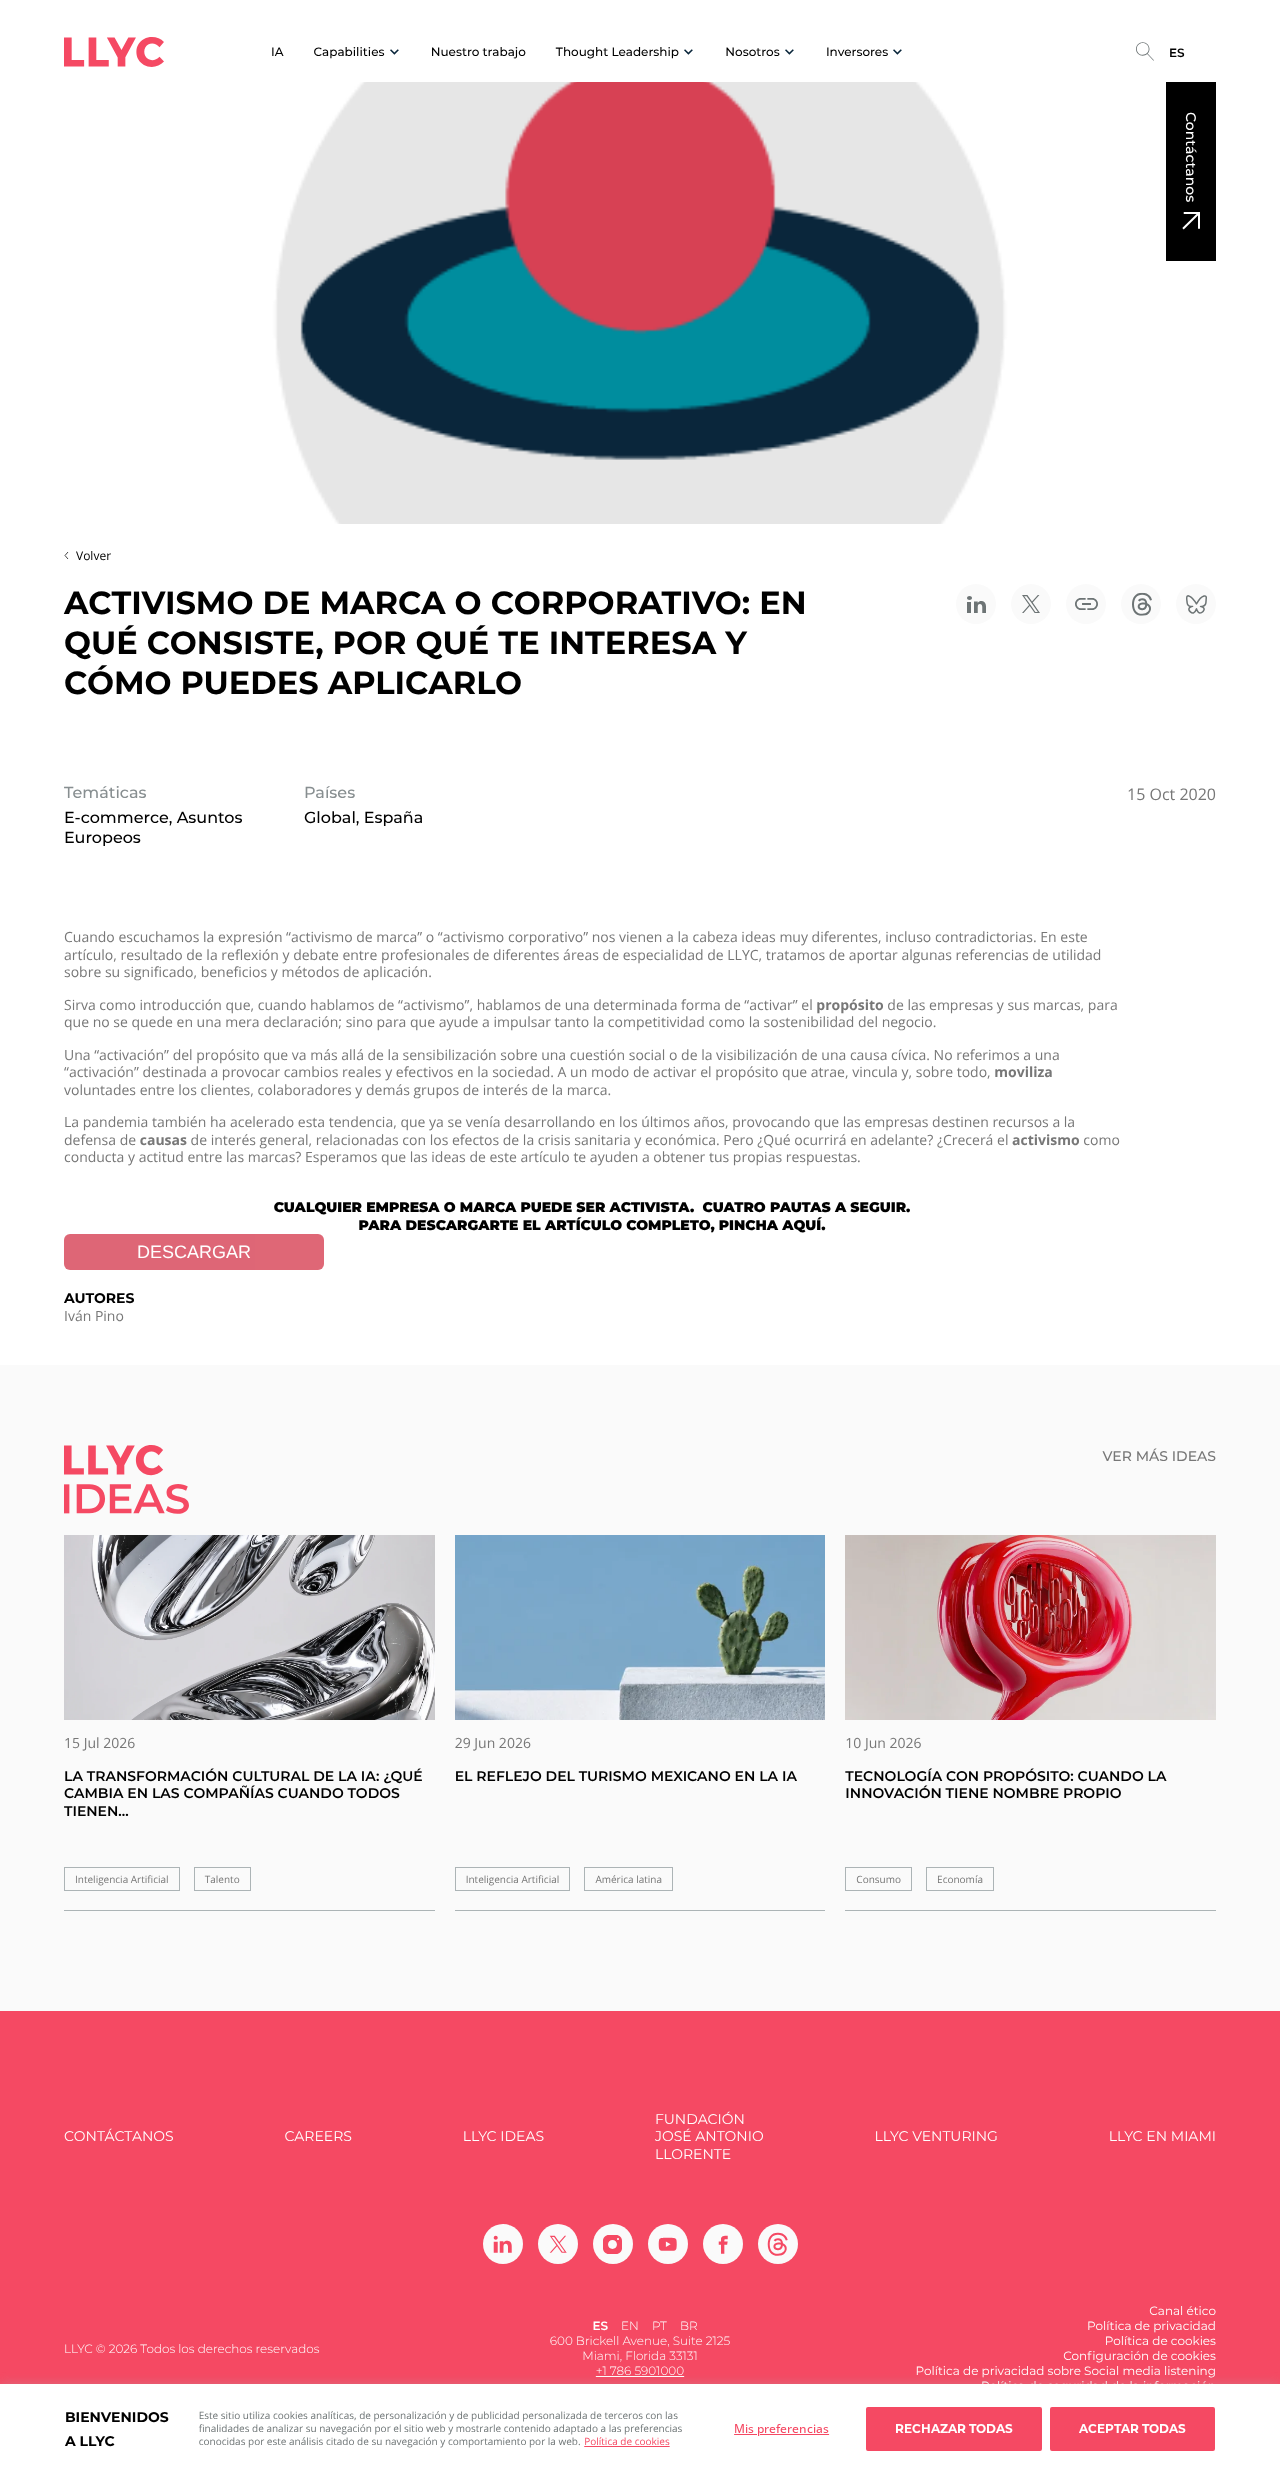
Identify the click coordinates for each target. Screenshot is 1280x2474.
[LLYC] (114, 52)
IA (277, 52)
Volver (93, 555)
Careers (317, 2136)
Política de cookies (626, 2441)
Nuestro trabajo (478, 52)
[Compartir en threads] (1141, 604)
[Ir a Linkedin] (503, 2244)
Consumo (878, 1879)
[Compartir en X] (1031, 604)
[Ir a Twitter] (558, 2244)
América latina (628, 1879)
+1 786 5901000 (640, 2371)
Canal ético (1182, 2311)
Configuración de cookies (1139, 2356)
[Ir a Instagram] (613, 2244)
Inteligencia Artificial (122, 1879)
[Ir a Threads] (778, 2244)
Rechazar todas (954, 2428)
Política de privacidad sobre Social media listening (1065, 2371)
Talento (222, 1879)
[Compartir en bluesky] (1196, 604)
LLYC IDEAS (503, 2136)
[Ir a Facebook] (723, 2244)
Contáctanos (1191, 157)
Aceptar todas (1132, 2428)
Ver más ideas (1159, 1456)
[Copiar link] (1086, 604)
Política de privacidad (1151, 2326)
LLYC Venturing (935, 2136)
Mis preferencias (781, 2428)
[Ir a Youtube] (668, 2244)
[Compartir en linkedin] (976, 604)
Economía (960, 1879)
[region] (640, 2429)
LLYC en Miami (1162, 2136)
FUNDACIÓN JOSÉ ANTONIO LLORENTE (709, 2137)
